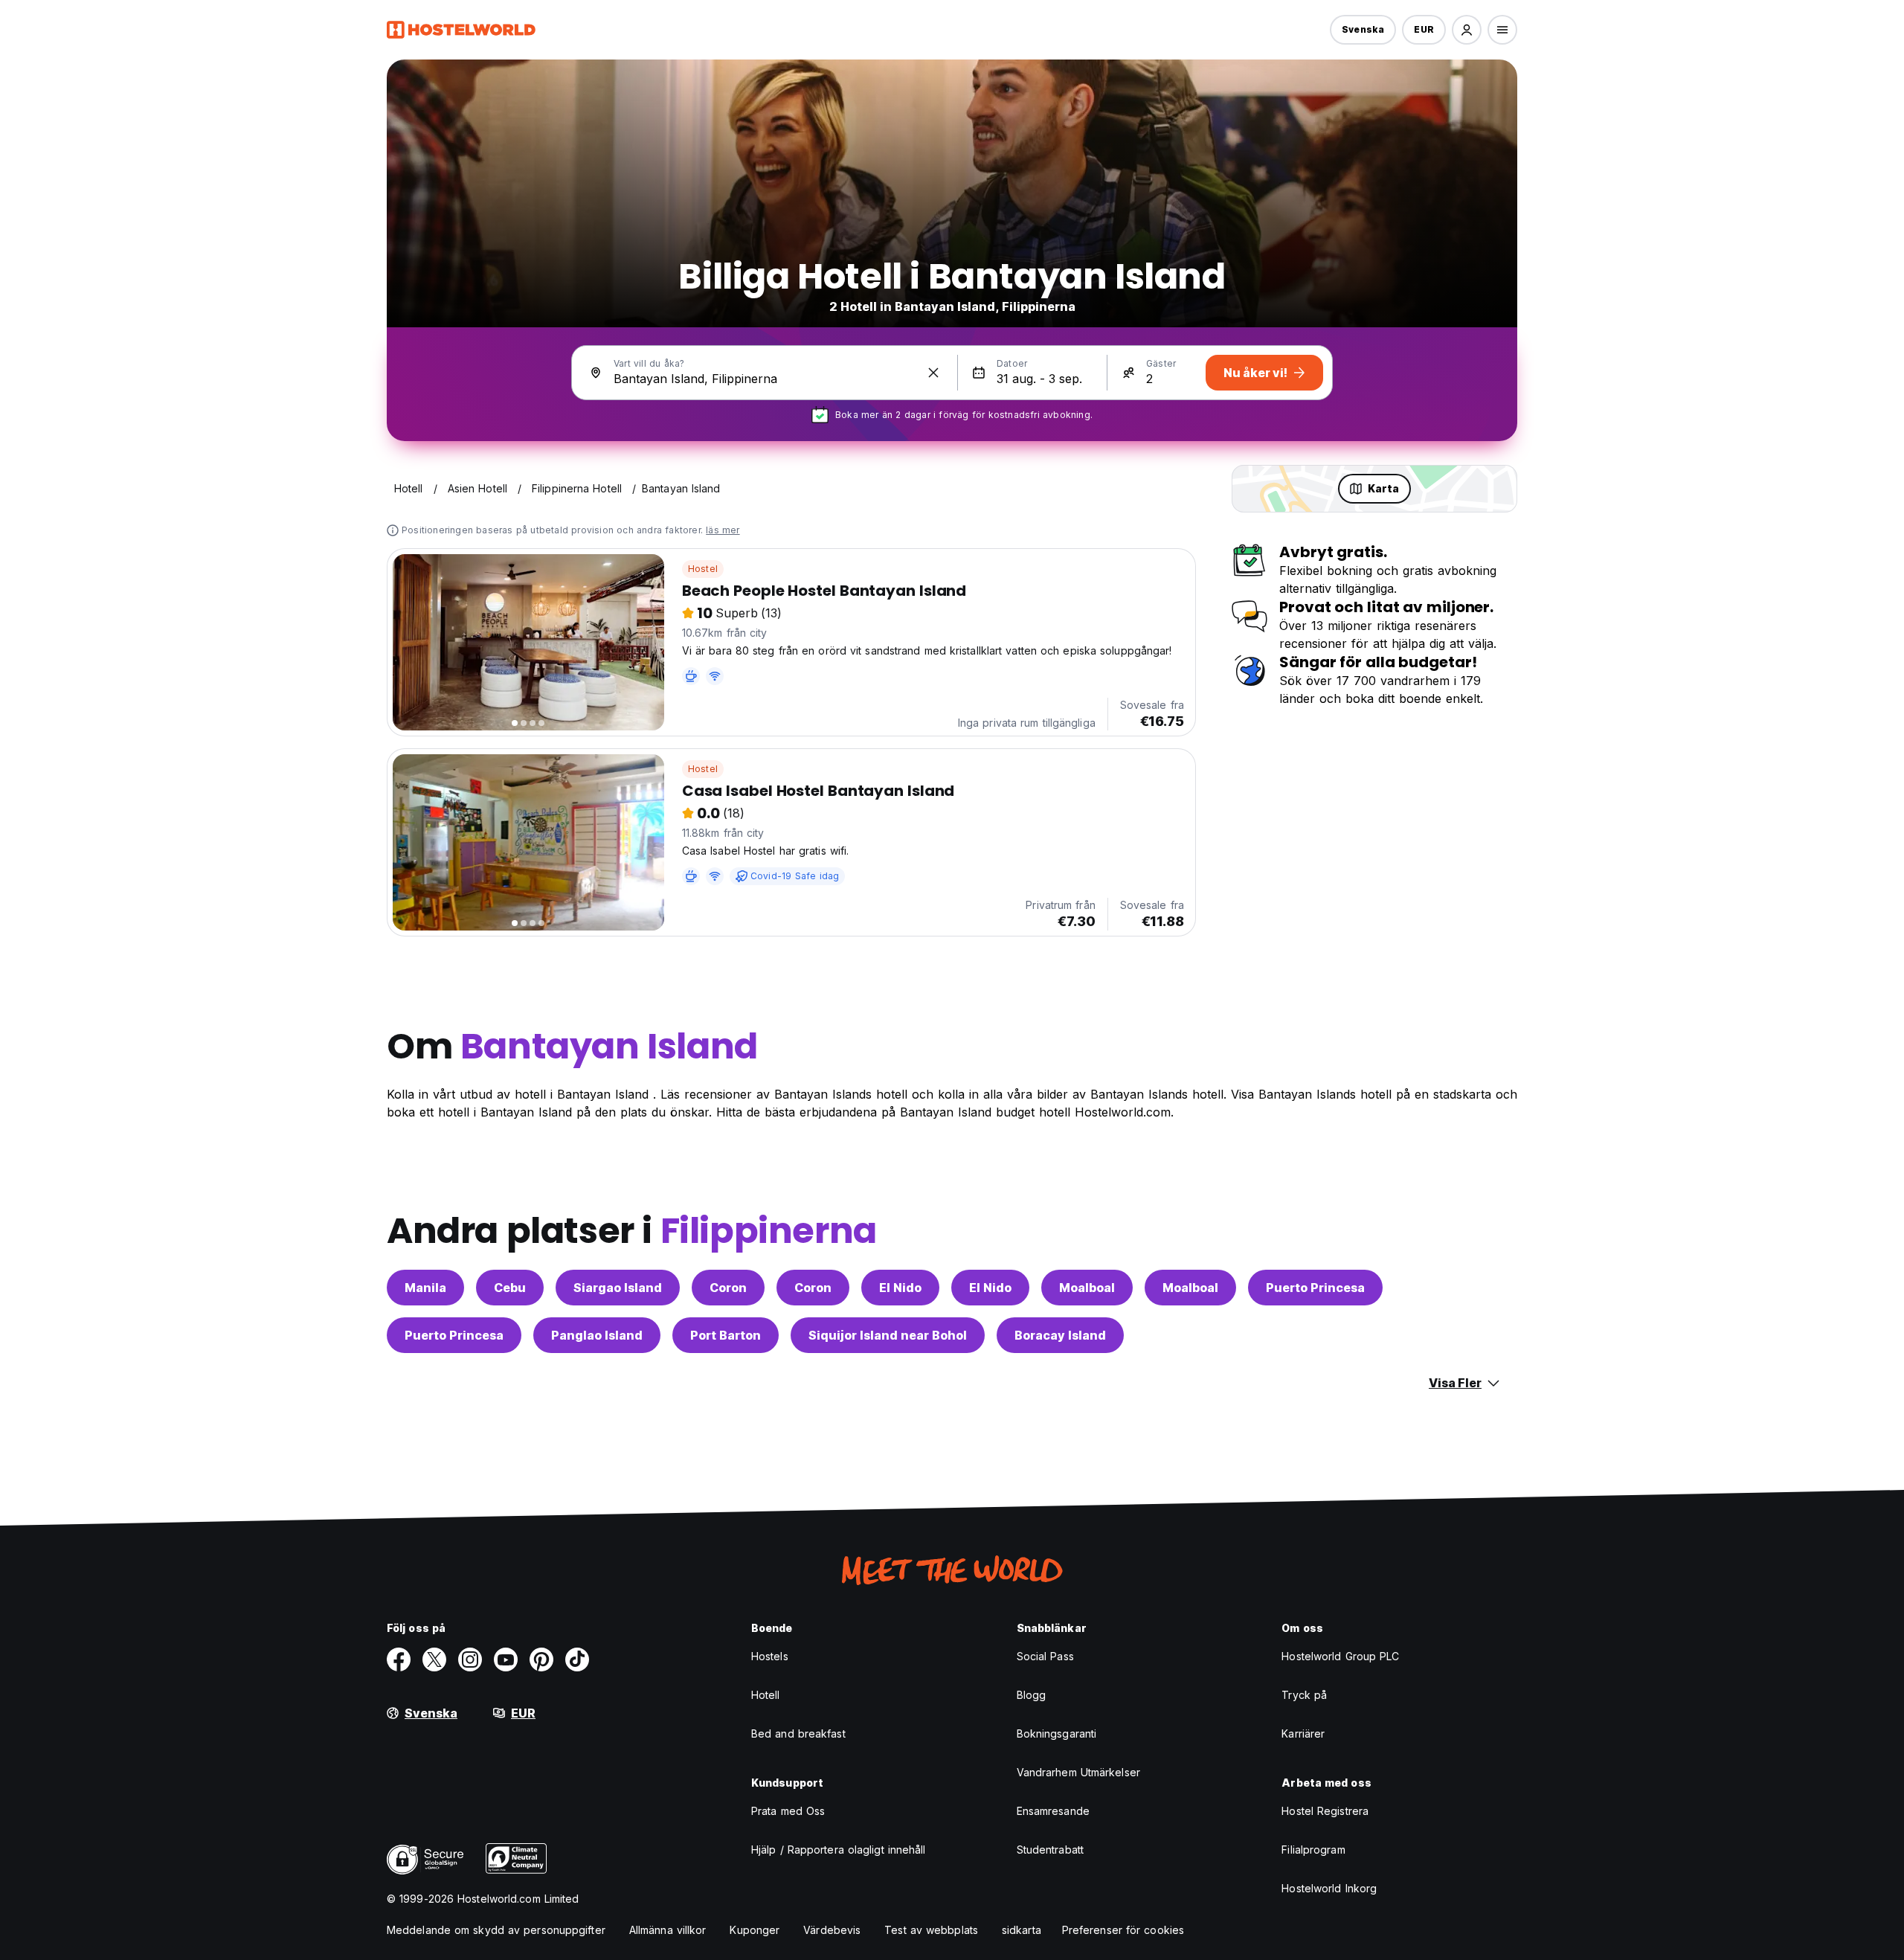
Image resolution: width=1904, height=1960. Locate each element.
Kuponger (755, 1930)
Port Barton (726, 1335)
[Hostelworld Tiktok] (577, 1659)
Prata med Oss (788, 1811)
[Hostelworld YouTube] (506, 1659)
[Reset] (933, 373)
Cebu (510, 1288)
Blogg (1032, 1695)
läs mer (723, 530)
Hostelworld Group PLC (1340, 1656)
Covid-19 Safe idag (795, 876)
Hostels (770, 1656)
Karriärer (1303, 1734)
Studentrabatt (1050, 1850)
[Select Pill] (1467, 30)
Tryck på (1304, 1695)
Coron (728, 1288)
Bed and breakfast (798, 1734)
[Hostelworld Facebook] (399, 1659)
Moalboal (1087, 1288)
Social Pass (1045, 1656)
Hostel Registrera (1325, 1811)
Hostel (703, 569)
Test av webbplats (931, 1930)
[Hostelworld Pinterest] (541, 1659)
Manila (425, 1288)
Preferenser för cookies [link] (1123, 1930)
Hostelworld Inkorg (1329, 1888)
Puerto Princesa (1315, 1288)
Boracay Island (1060, 1335)
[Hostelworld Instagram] (470, 1659)
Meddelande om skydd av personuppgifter (496, 1930)
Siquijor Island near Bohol (888, 1335)
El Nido (900, 1288)
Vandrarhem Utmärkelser (1078, 1772)
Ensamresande (1053, 1811)
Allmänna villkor (668, 1930)
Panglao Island (597, 1335)
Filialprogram (1313, 1850)
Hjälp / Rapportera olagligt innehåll (839, 1850)
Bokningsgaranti (1057, 1734)
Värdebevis (832, 1930)
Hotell (766, 1695)
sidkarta (1022, 1930)
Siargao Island (618, 1288)
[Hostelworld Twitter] (434, 1659)
